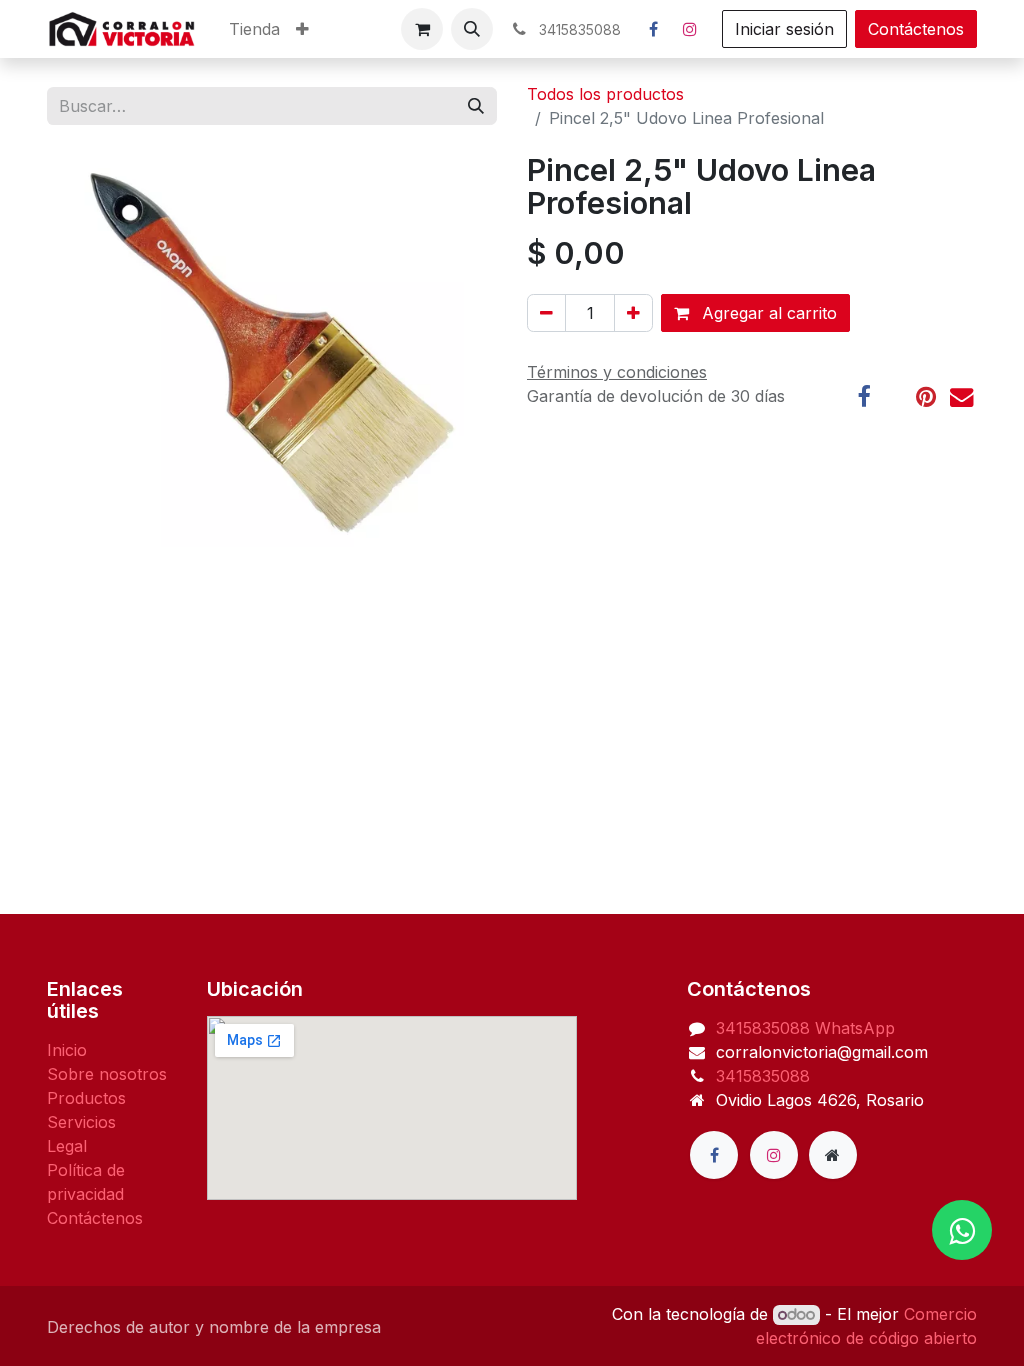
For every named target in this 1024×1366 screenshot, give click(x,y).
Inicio (67, 1050)
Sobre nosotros (107, 1074)
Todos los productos (605, 94)
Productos (86, 1098)
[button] (472, 29)
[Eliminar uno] (546, 313)
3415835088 (765, 1028)
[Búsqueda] (476, 106)
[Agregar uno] (633, 313)
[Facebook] (653, 29)
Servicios (81, 1122)
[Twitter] (893, 396)
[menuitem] (254, 29)
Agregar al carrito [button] (767, 313)
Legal (67, 1146)
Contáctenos (916, 29)
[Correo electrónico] (961, 396)
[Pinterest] (926, 396)
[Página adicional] (833, 1155)
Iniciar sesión (784, 29)
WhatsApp (855, 1028)
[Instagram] (690, 29)
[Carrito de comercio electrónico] (422, 29)
